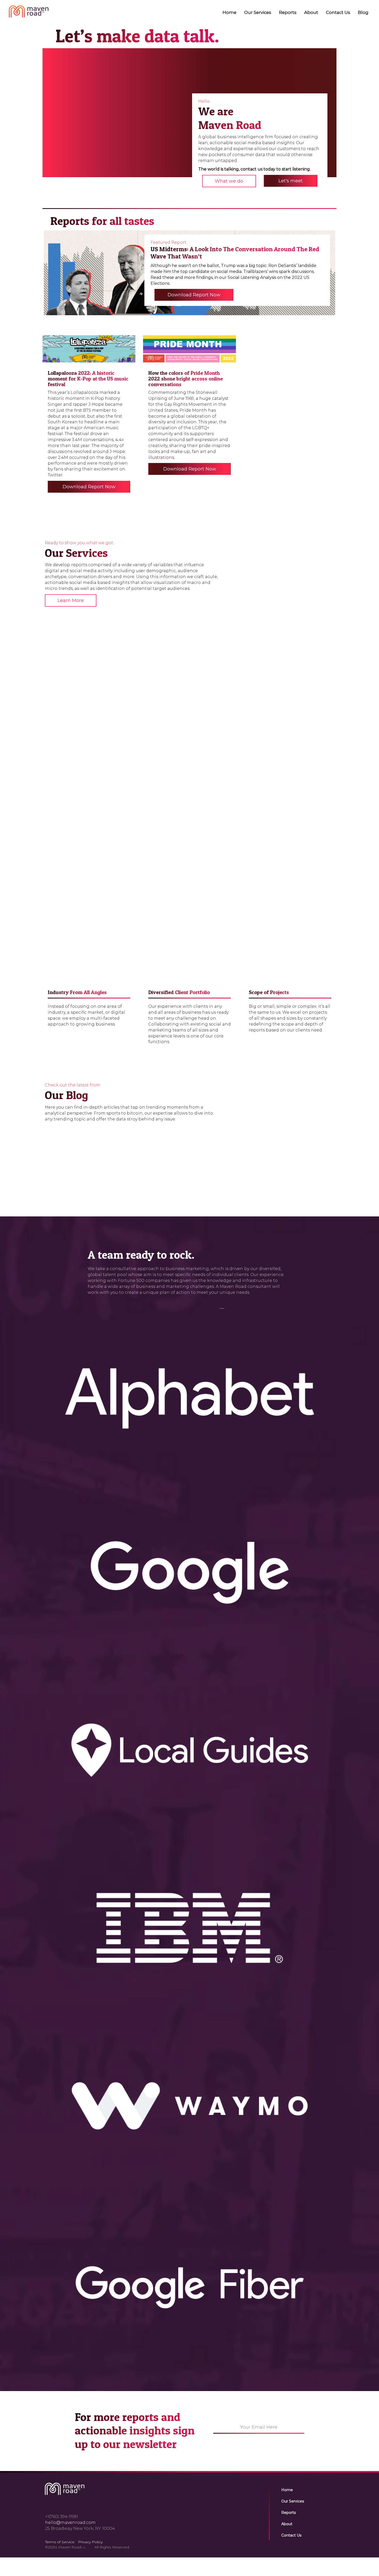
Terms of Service (60, 2542)
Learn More (71, 600)
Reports (288, 12)
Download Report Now (194, 295)
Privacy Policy (90, 2542)
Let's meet (291, 181)
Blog (363, 12)
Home (229, 12)
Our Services (258, 12)
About (311, 12)
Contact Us (338, 12)
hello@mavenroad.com (70, 2522)
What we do (229, 181)
